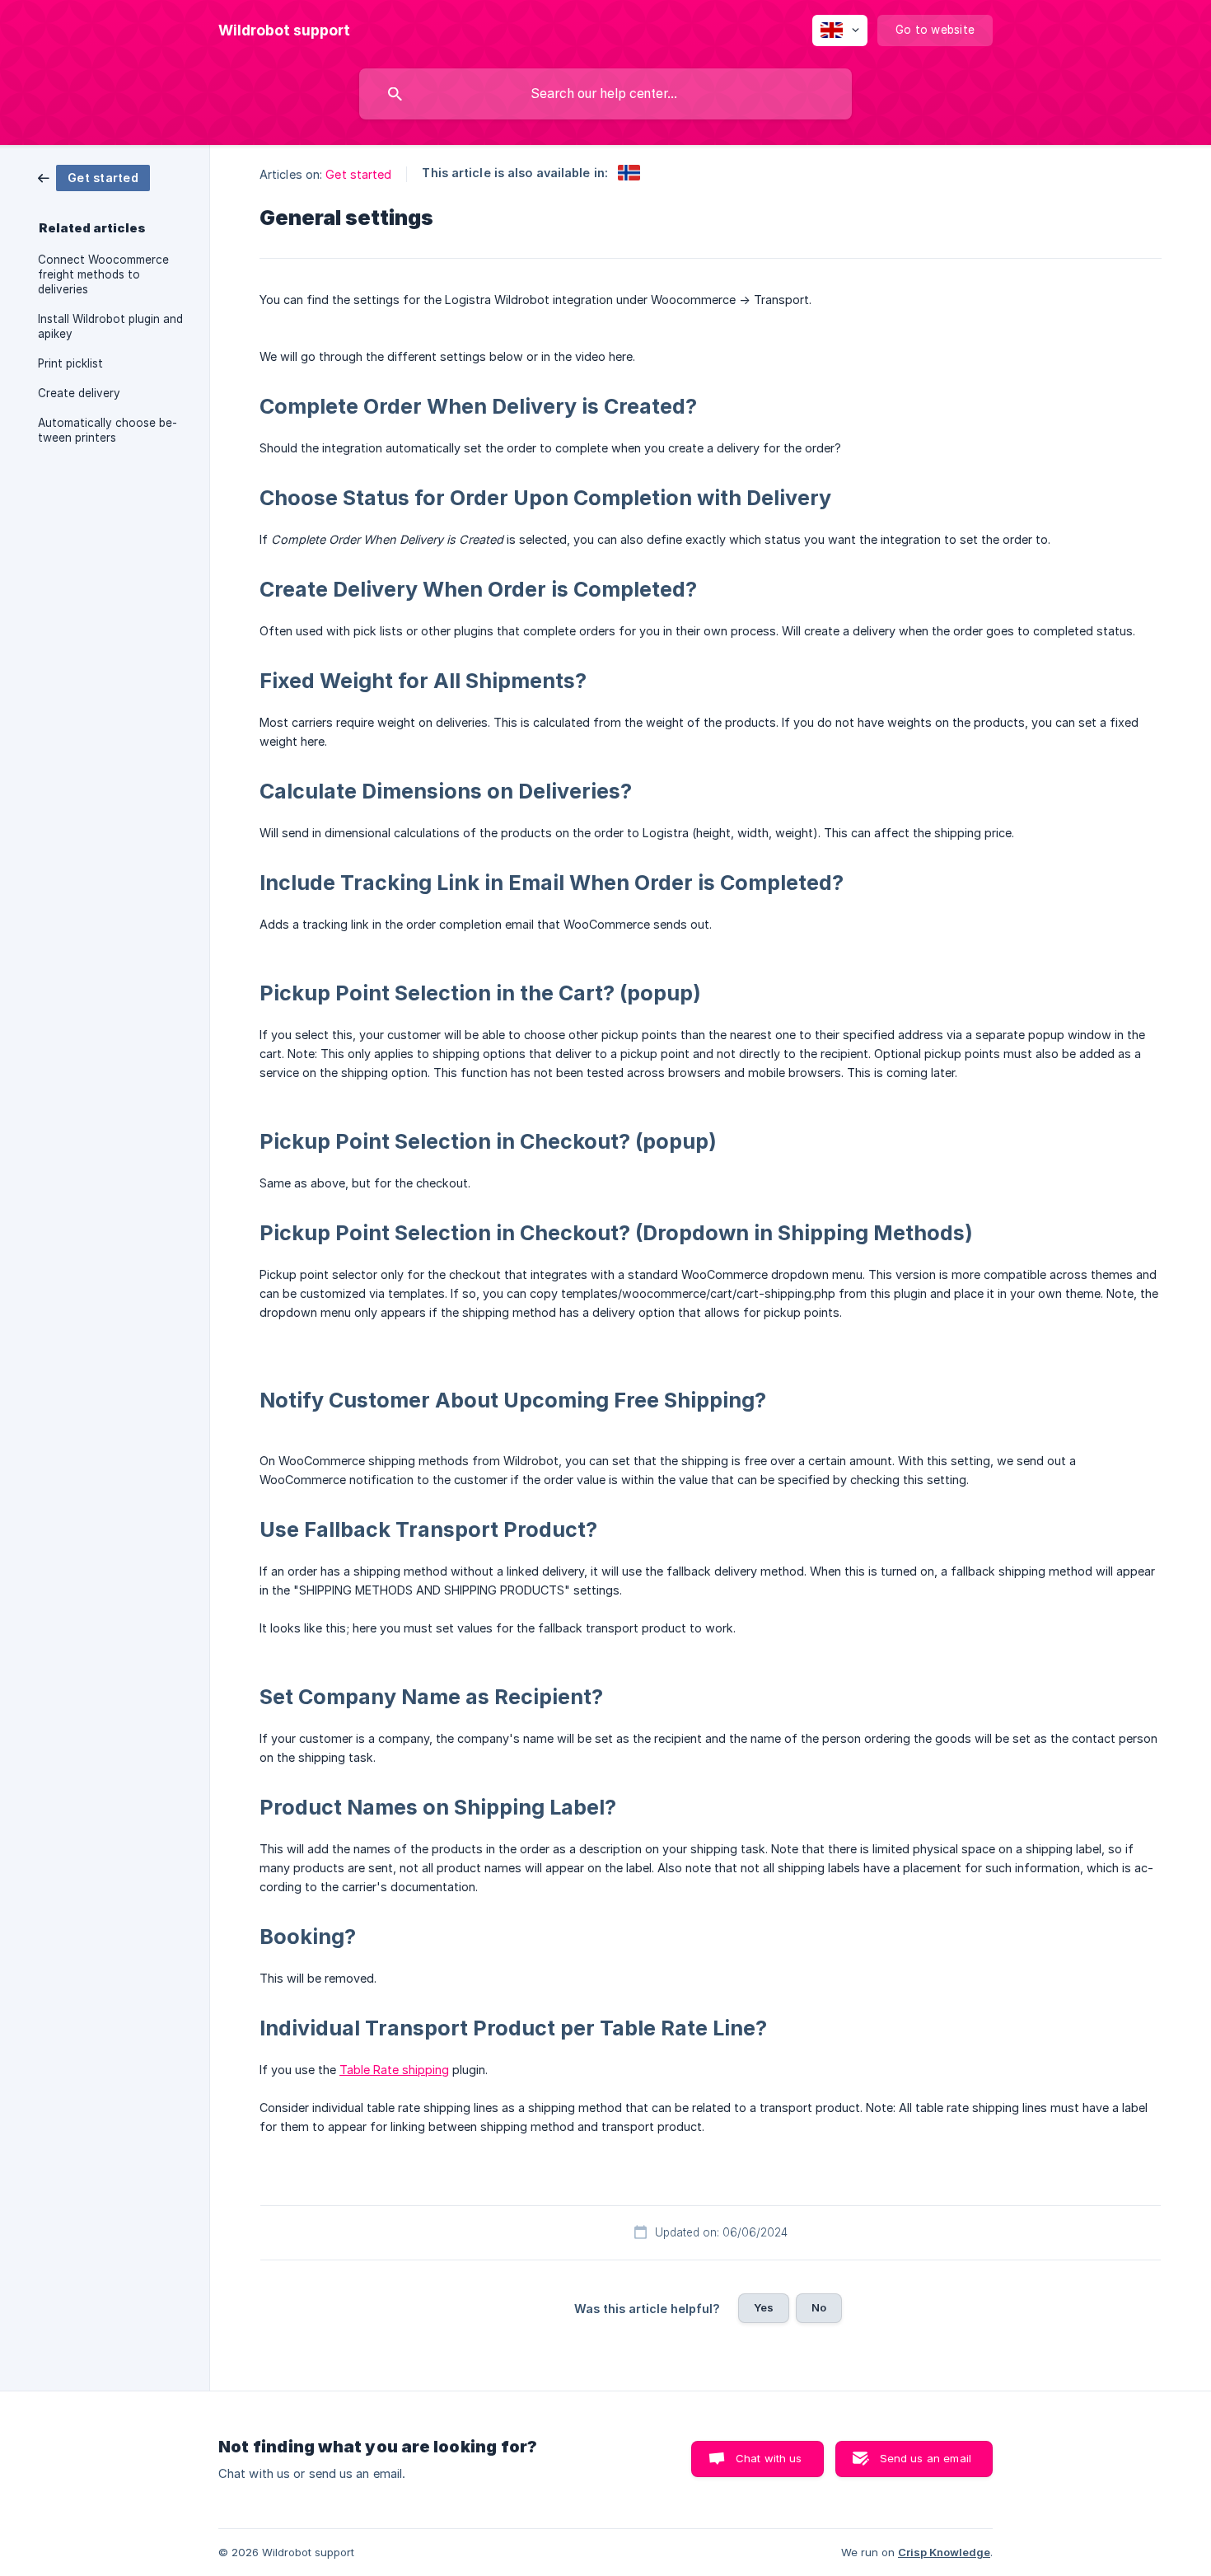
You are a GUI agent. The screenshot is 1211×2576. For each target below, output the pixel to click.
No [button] (819, 2307)
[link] (94, 177)
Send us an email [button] (926, 2458)
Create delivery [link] (79, 393)
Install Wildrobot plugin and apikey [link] (110, 326)
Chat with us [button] (769, 2458)
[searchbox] (605, 94)
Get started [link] (358, 174)
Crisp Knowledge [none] (944, 2552)
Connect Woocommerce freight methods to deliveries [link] (103, 274)
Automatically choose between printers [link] (108, 430)
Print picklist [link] (70, 363)
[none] (284, 30)
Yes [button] (764, 2307)
